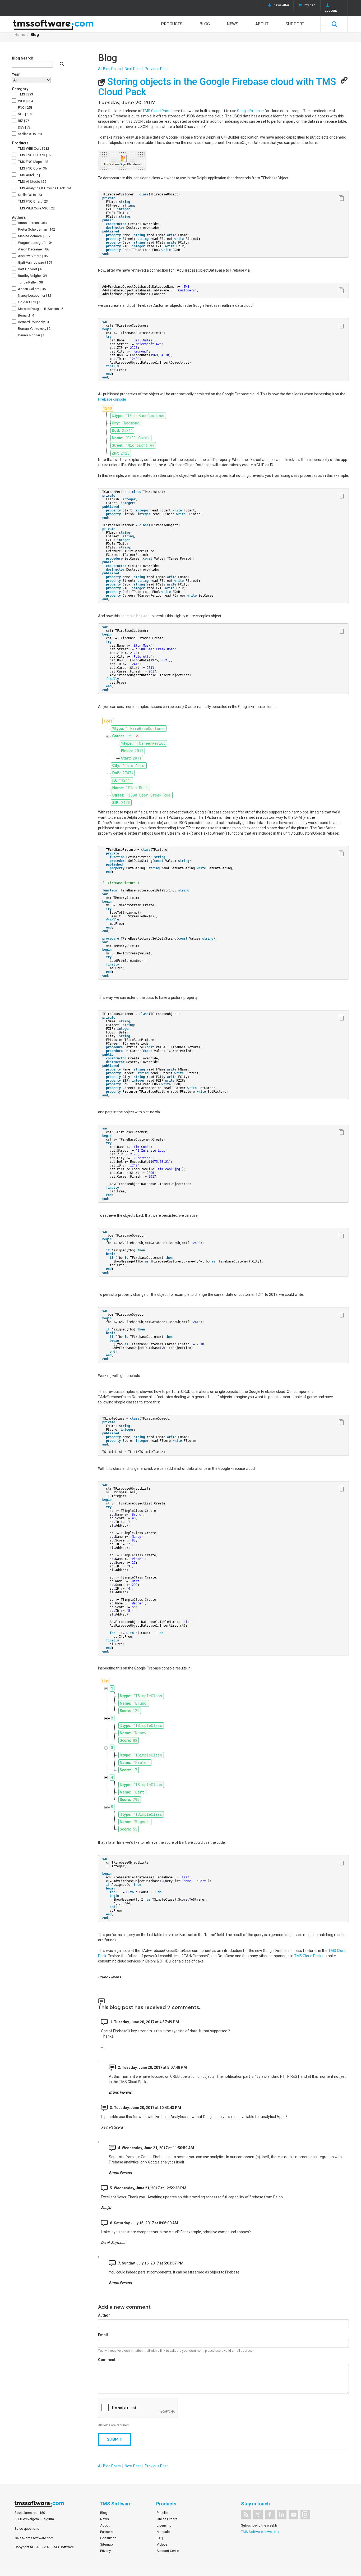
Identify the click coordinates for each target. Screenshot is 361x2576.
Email (103, 2335)
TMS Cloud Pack (156, 111)
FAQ (160, 2538)
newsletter (281, 5)
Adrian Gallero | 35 (31, 289)
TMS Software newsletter (260, 2532)
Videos (162, 2544)
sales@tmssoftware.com (34, 2538)
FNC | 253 (25, 107)
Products (172, 24)
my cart (310, 5)
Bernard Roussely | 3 (33, 322)
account (331, 11)
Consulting (108, 2538)
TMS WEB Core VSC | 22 (36, 208)
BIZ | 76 (23, 121)
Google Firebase (250, 111)
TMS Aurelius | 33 (31, 175)
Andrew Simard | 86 (32, 256)
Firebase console (112, 399)
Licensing (164, 2525)
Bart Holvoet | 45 (30, 269)
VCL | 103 (25, 114)
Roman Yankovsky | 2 (34, 329)
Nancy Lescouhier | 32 (34, 296)
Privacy (105, 2551)
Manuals (163, 2532)
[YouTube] (293, 2515)
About (262, 24)
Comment (107, 2360)
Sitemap (107, 2544)
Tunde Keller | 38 (30, 282)
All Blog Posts (109, 69)
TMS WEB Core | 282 (33, 148)
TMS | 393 (25, 94)
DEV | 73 (24, 127)
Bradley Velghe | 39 (32, 276)
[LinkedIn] (282, 2515)
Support (295, 24)
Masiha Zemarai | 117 (34, 236)
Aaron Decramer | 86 (33, 249)
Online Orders (167, 2519)
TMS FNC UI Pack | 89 (34, 155)
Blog (205, 24)
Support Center (168, 2551)
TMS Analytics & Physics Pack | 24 (44, 188)
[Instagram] (305, 2515)
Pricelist (163, 2513)
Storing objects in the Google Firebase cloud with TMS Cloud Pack (217, 87)
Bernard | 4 (26, 315)
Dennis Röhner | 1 (31, 335)
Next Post (133, 69)
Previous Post (156, 69)
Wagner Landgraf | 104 (35, 243)
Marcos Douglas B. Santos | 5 (40, 309)
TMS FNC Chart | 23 (33, 201)
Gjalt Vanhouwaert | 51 (35, 262)
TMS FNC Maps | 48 (33, 162)
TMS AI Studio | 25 (32, 182)
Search (334, 24)
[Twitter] (258, 2515)
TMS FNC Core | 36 (32, 168)
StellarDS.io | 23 (30, 134)
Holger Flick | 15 (30, 302)
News (233, 24)
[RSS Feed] (246, 2515)
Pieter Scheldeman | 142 (36, 229)
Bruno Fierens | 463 (32, 223)
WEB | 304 (25, 101)
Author (104, 2315)
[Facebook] (270, 2515)
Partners (106, 2532)
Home (20, 35)
